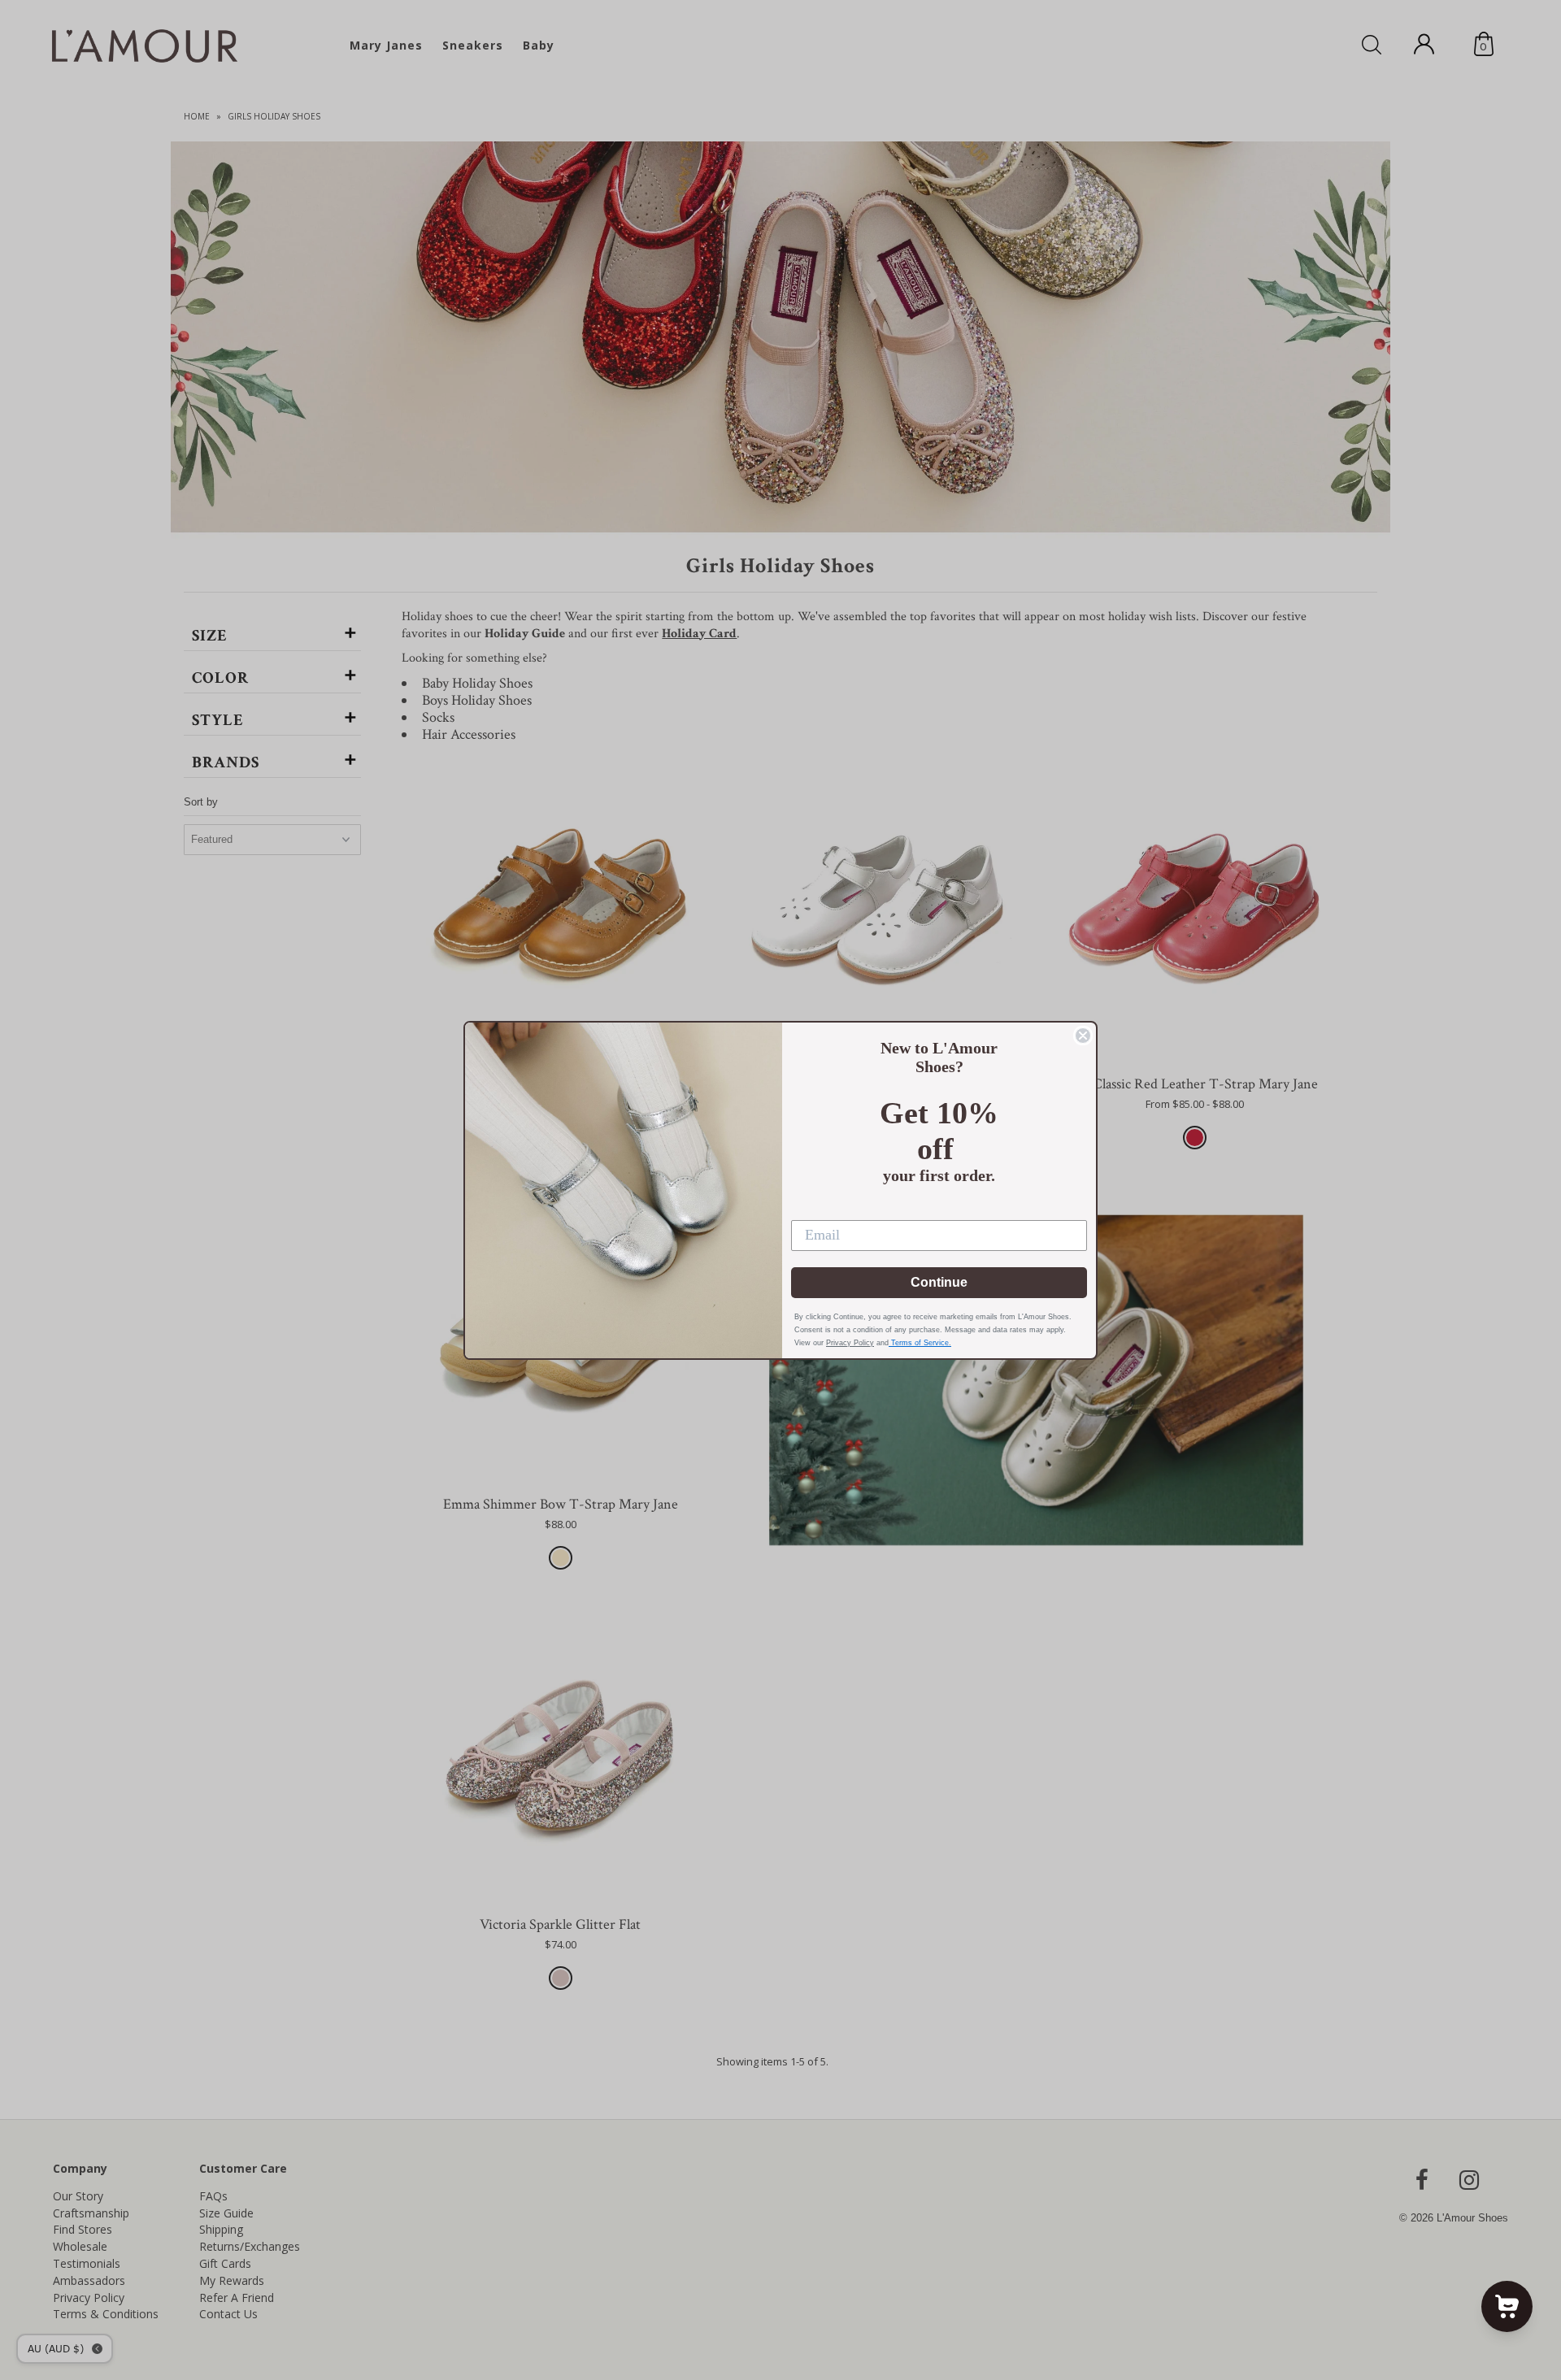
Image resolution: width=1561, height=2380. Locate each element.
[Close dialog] (1083, 1036)
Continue (939, 1282)
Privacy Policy (850, 1343)
